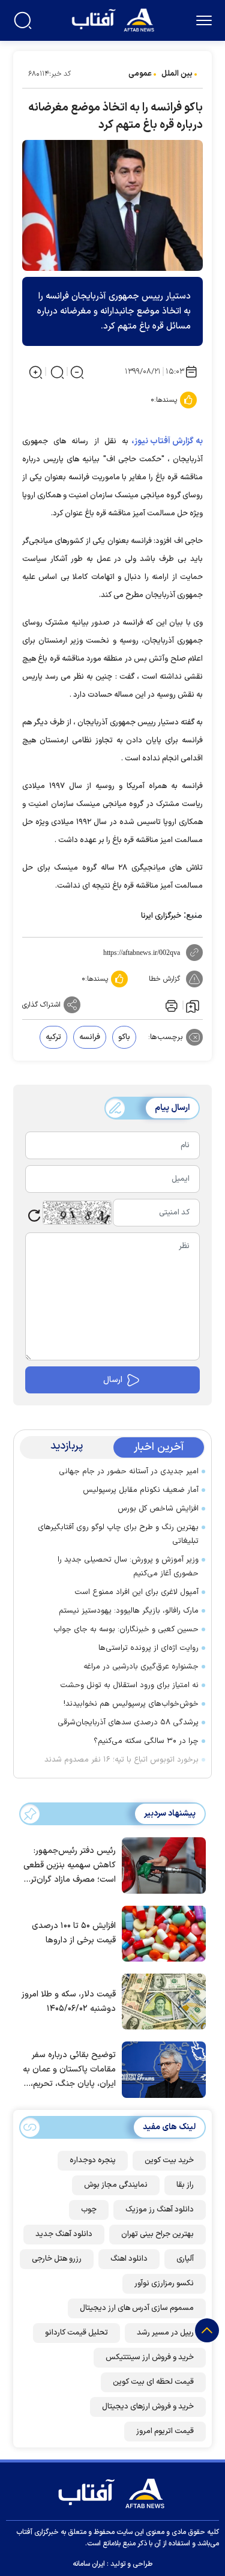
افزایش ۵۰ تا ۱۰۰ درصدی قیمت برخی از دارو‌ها (74, 1933)
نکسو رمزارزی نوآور (164, 2284)
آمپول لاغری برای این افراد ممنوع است (136, 1592)
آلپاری (185, 2259)
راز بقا (185, 2185)
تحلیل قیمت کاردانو (76, 2333)
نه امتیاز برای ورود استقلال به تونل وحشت (129, 1685)
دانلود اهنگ (129, 2259)
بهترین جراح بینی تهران (157, 2234)
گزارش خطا (164, 979)
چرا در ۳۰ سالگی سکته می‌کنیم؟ (146, 1741)
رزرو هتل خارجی (57, 2259)
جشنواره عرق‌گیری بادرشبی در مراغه (141, 1667)
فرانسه (90, 1037)
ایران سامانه (89, 2564)
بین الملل (177, 74)
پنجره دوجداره (93, 2160)
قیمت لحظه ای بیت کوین (153, 2382)
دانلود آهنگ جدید (64, 2234)
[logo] (114, 19)
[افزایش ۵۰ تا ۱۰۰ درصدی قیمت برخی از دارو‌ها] (161, 1933)
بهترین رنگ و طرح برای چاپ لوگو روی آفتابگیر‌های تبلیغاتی (118, 1534)
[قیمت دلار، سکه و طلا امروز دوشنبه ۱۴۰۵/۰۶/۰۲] (161, 2001)
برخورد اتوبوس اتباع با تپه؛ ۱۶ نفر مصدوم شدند (121, 1760)
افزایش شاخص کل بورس (158, 1509)
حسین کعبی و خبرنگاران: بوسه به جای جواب (126, 1629)
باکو (124, 1037)
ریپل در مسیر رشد (165, 2333)
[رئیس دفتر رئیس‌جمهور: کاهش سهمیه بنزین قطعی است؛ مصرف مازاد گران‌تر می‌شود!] (161, 1864)
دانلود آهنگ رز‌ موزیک (160, 2210)
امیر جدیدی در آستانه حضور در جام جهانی (129, 1471)
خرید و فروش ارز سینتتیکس (150, 2357)
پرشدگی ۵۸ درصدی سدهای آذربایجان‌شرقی (128, 1723)
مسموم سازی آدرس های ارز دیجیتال (137, 2308)
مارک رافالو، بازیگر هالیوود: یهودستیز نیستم (129, 1611)
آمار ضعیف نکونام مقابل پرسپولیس (141, 1490)
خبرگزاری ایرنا (161, 916)
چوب (89, 2210)
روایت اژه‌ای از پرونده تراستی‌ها (148, 1648)
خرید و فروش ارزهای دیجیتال (148, 2407)
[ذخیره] (193, 1005)
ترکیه (53, 1037)
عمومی (140, 74)
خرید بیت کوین (169, 2160)
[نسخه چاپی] (170, 1005)
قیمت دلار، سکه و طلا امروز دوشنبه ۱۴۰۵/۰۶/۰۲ (69, 2002)
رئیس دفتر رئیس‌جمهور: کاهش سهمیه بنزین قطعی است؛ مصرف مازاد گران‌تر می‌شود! (70, 1866)
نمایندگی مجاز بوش (116, 2185)
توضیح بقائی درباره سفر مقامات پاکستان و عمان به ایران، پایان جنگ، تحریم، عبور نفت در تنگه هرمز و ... (69, 2070)
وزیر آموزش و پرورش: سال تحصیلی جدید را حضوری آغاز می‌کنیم (128, 1567)
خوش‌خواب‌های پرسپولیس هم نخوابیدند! (131, 1704)
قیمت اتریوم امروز (165, 2431)
